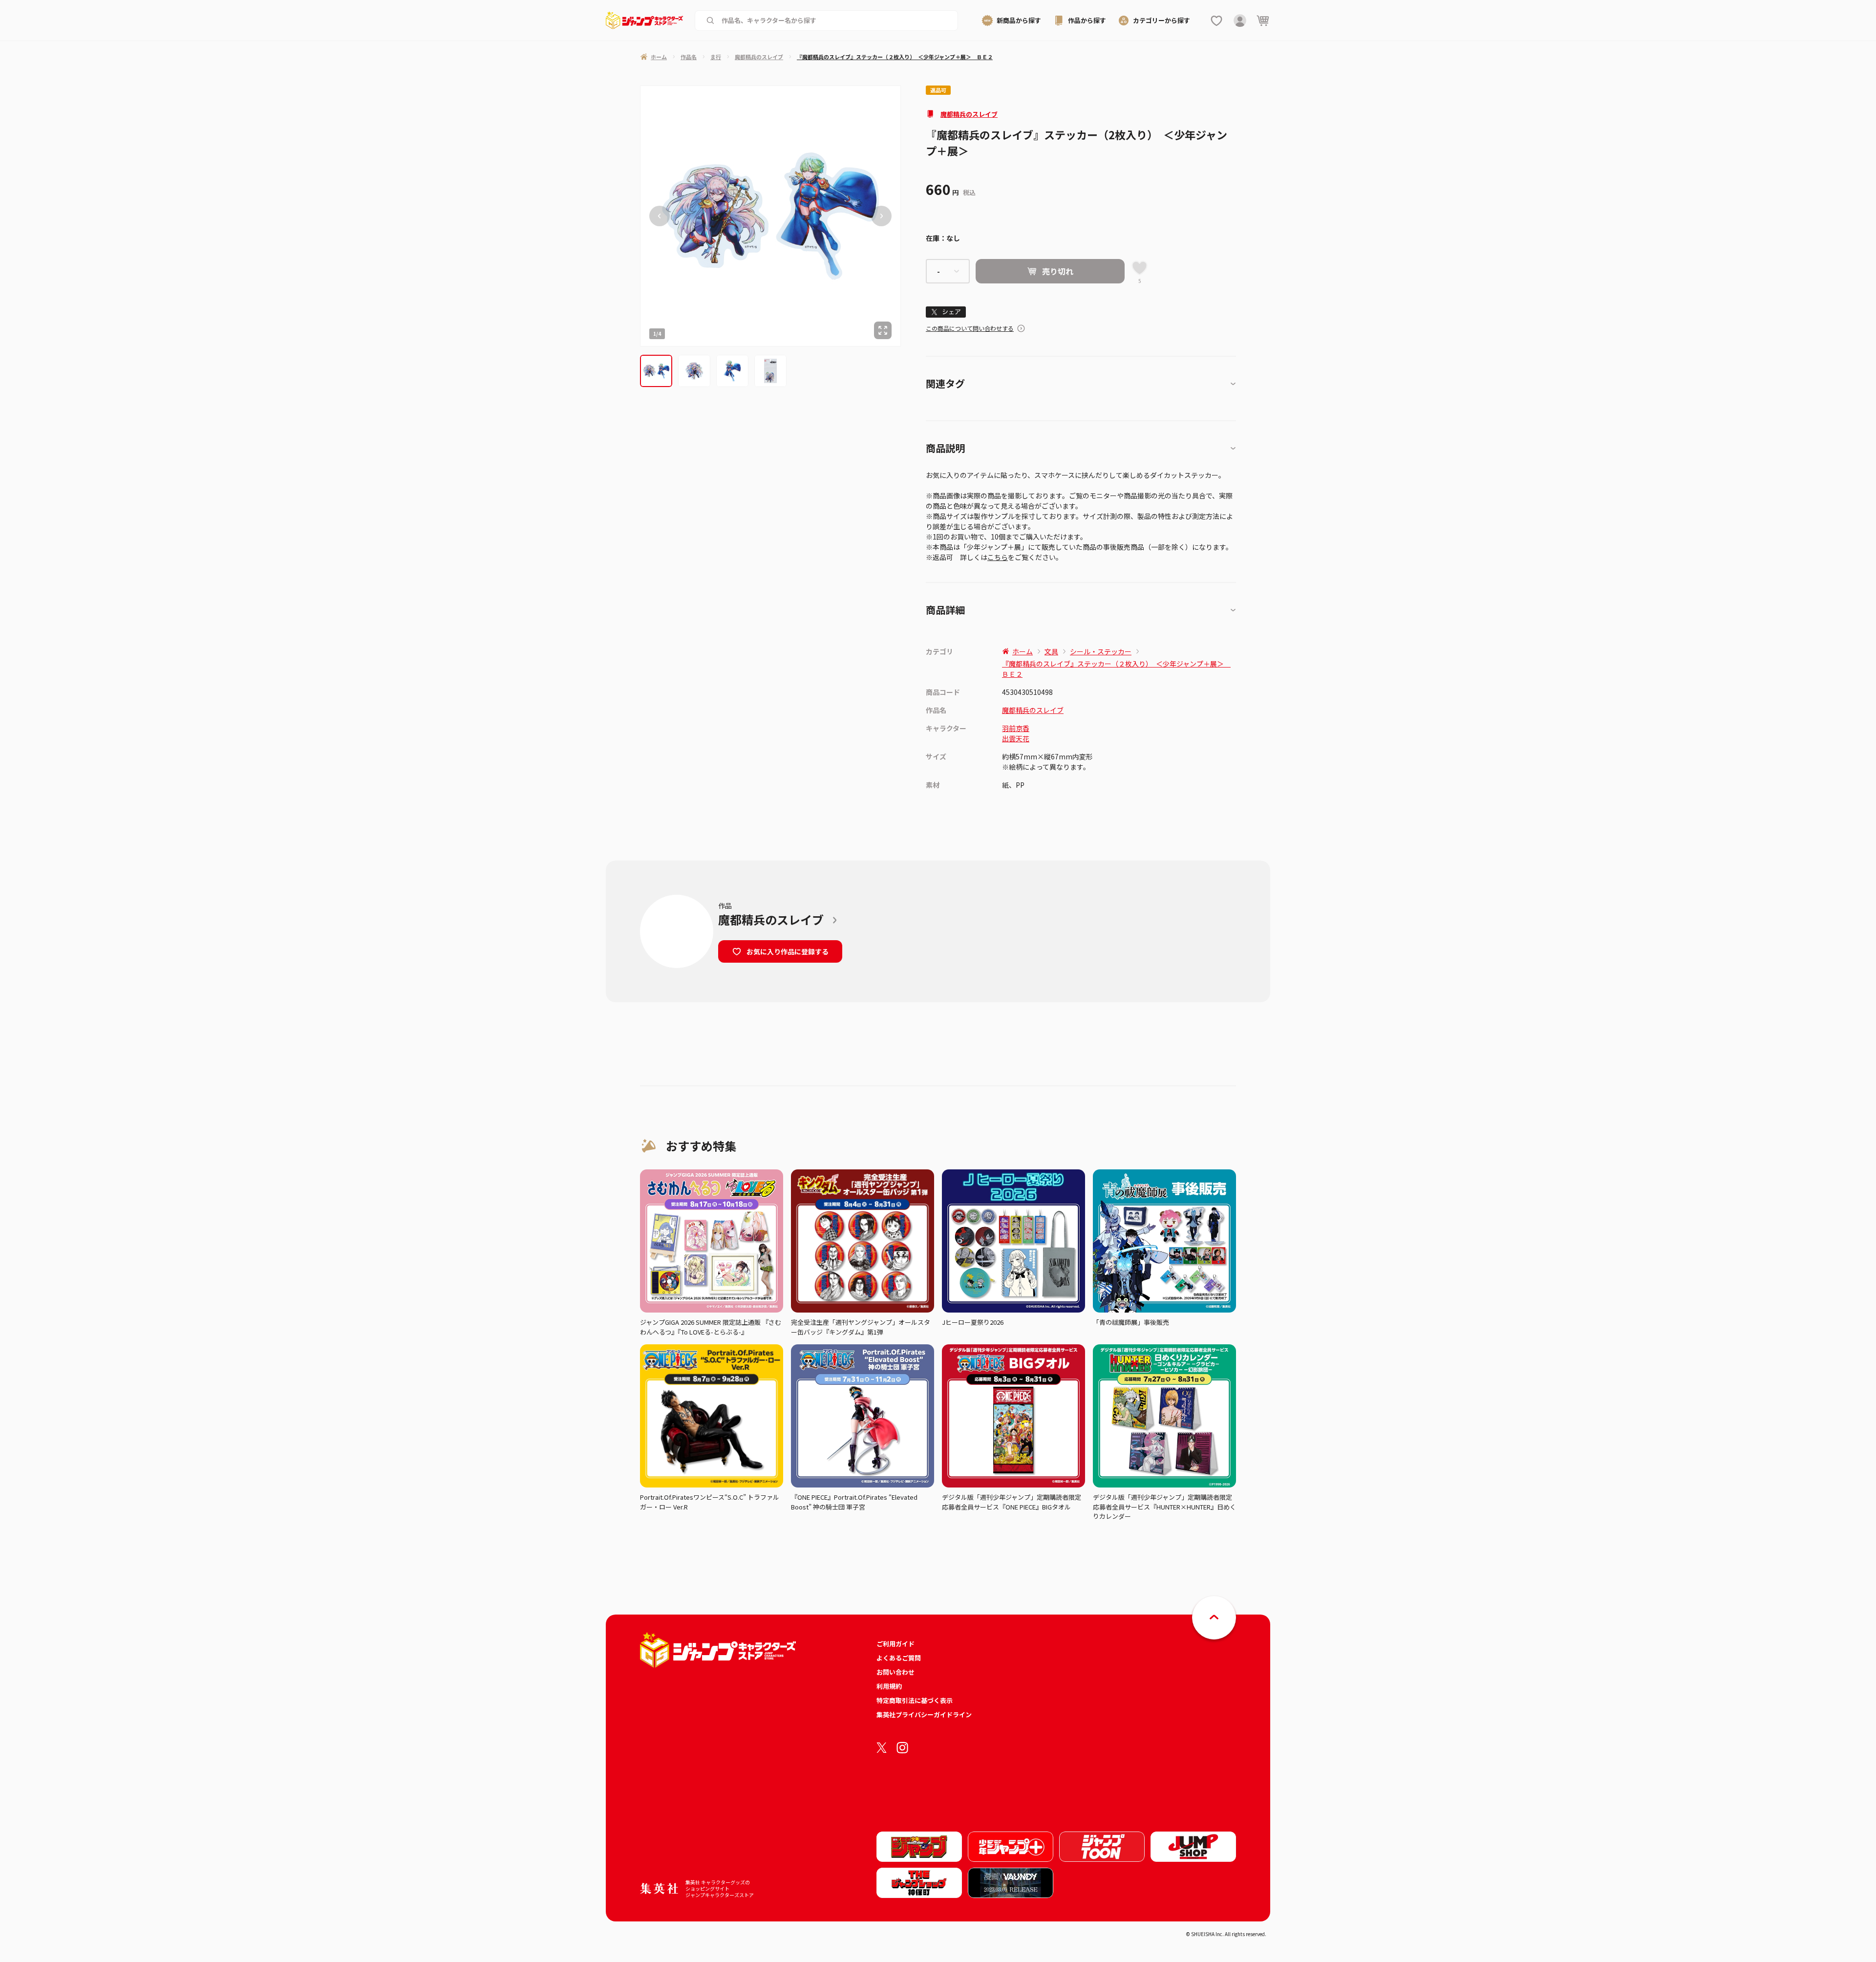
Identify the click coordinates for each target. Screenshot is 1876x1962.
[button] (656, 371)
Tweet (946, 312)
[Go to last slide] (660, 216)
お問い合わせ (895, 1672)
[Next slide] (881, 216)
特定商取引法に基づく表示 (915, 1700)
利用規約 (889, 1686)
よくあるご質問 (899, 1658)
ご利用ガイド (895, 1644)
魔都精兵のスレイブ (969, 114)
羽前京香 (1016, 728)
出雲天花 (1016, 738)
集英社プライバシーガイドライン (924, 1714)
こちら (998, 557)
